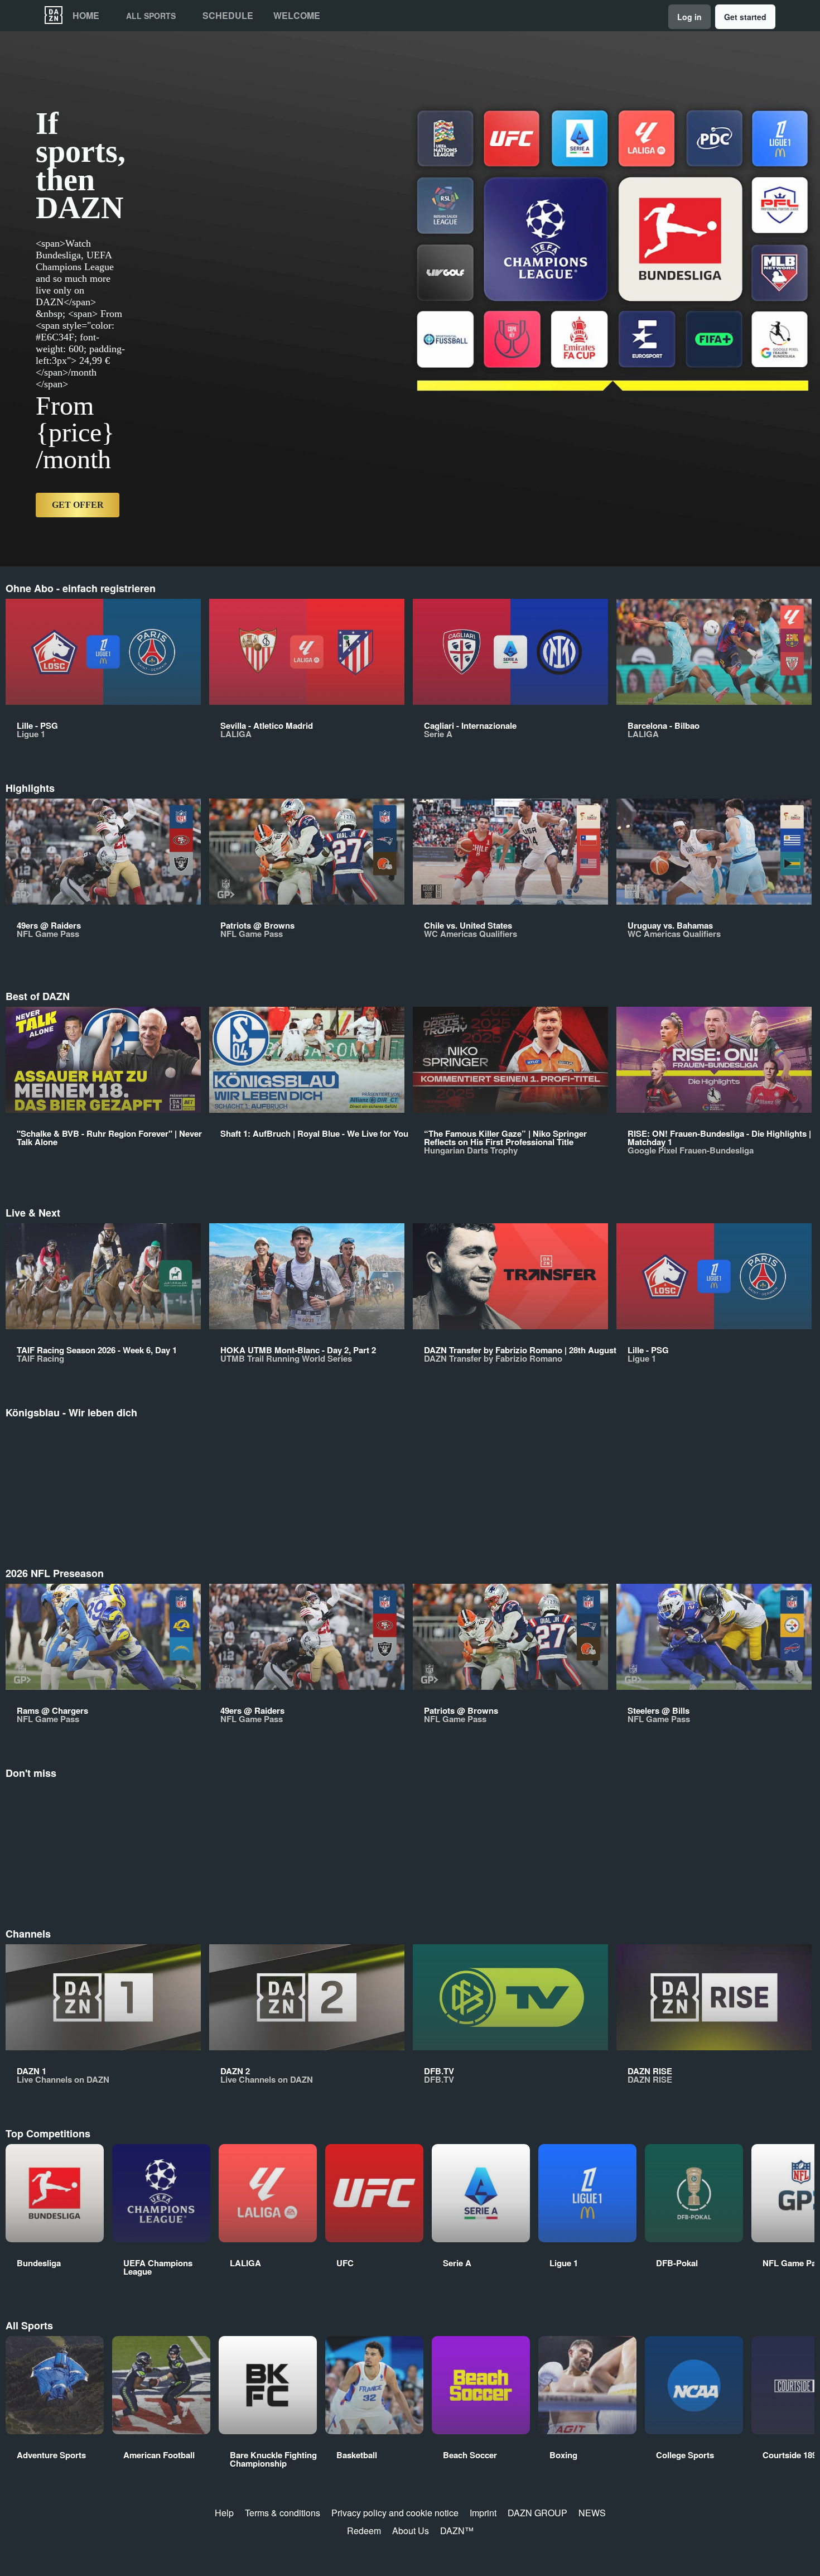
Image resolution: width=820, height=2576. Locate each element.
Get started (745, 17)
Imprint (483, 2513)
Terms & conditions (283, 2513)
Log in (689, 17)
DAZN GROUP (537, 2513)
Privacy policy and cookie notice (395, 2513)
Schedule (228, 16)
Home (86, 16)
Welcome (297, 16)
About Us (411, 2531)
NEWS (592, 2513)
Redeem (364, 2531)
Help (224, 2513)
